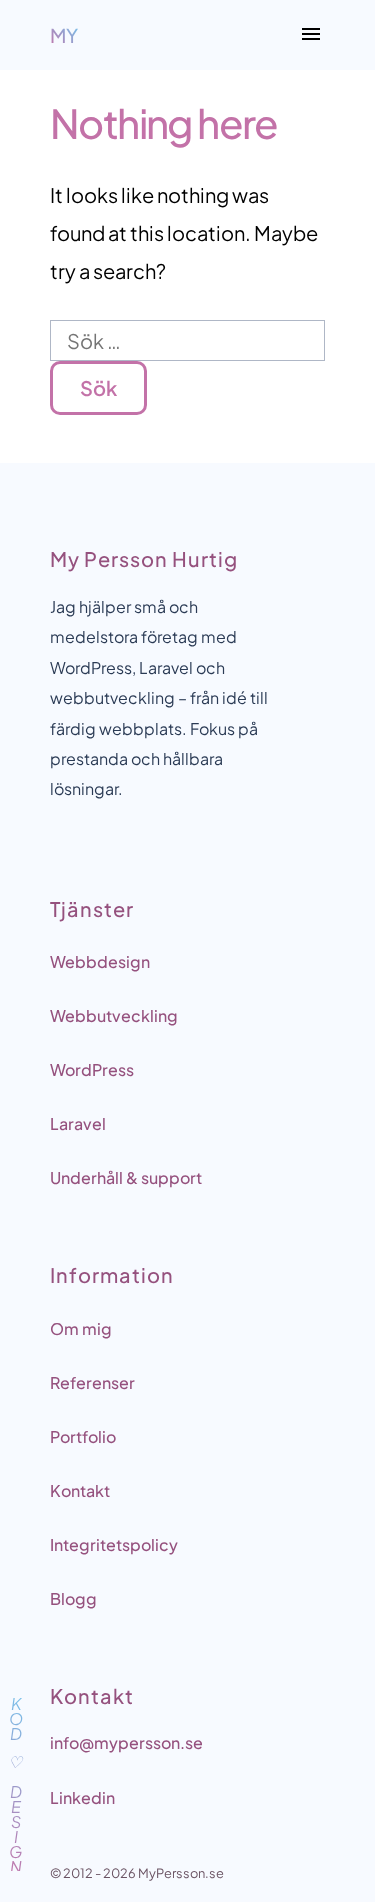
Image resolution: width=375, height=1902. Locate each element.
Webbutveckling (114, 1015)
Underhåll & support (126, 1177)
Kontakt (80, 1490)
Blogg (73, 1598)
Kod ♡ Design (15, 1782)
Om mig (81, 1328)
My (64, 35)
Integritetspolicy (114, 1544)
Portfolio (83, 1436)
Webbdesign (100, 961)
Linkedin (82, 1797)
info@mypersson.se (126, 1742)
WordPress (92, 1069)
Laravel (78, 1123)
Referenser (92, 1382)
